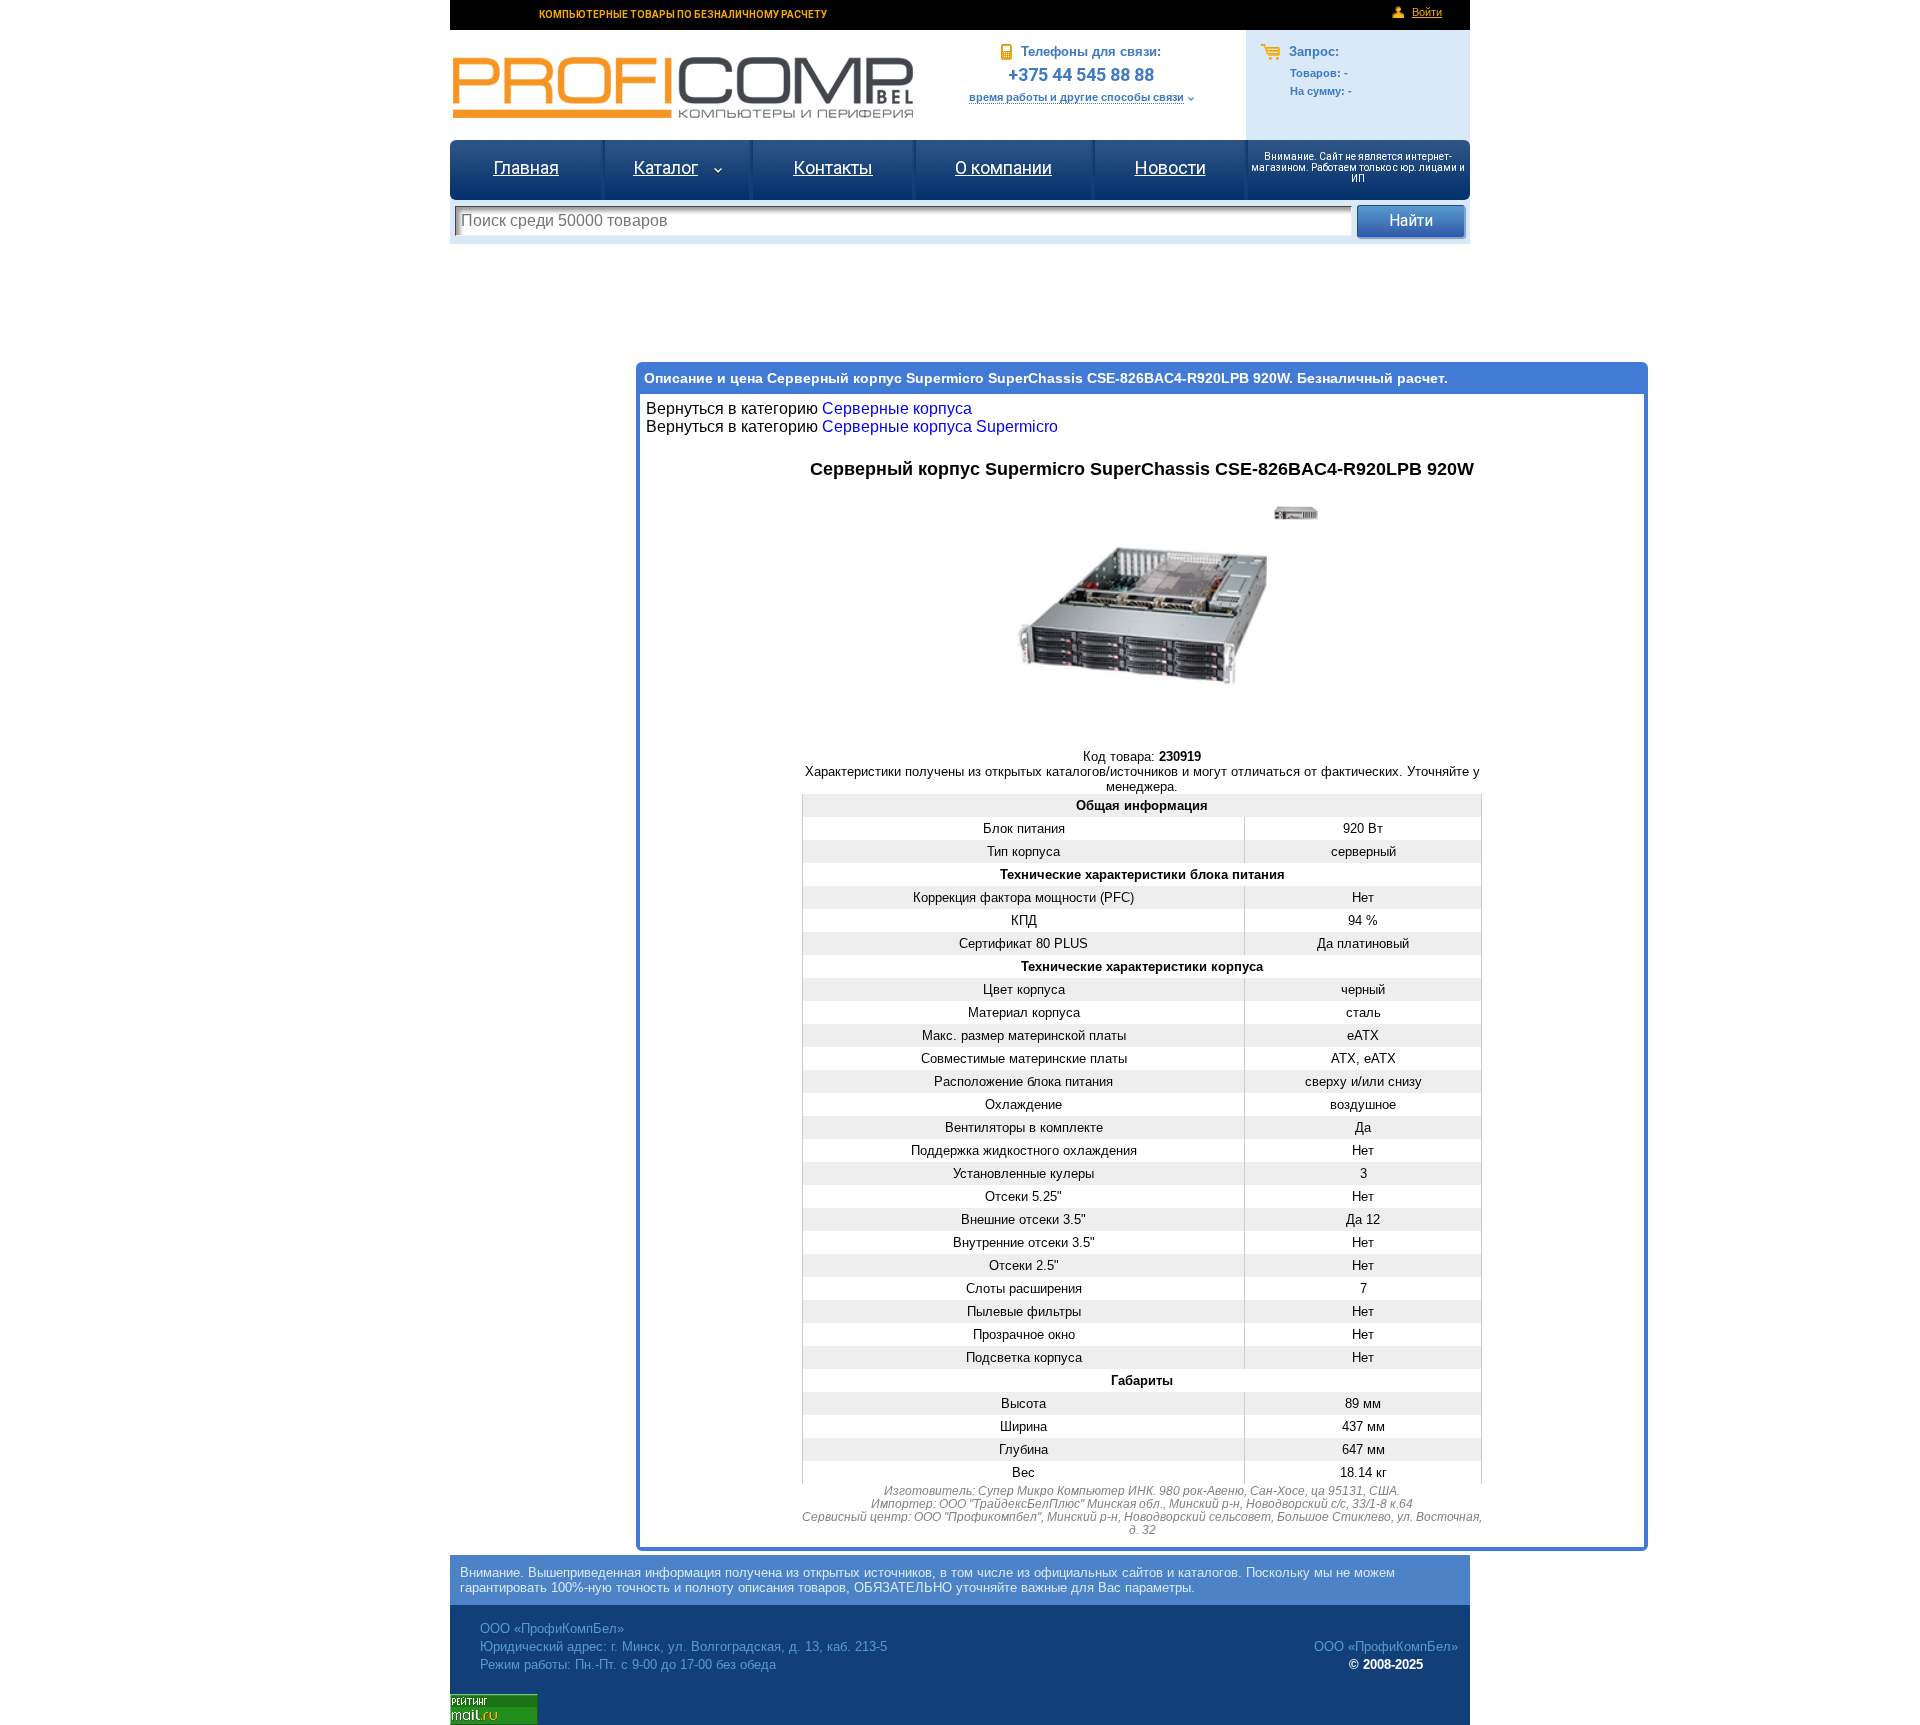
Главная (526, 167)
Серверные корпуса (897, 408)
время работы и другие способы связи (1076, 97)
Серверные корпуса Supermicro (938, 426)
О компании (1003, 167)
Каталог (665, 167)
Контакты (833, 167)
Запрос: (1312, 51)
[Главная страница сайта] (683, 87)
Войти (1427, 12)
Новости (1170, 167)
